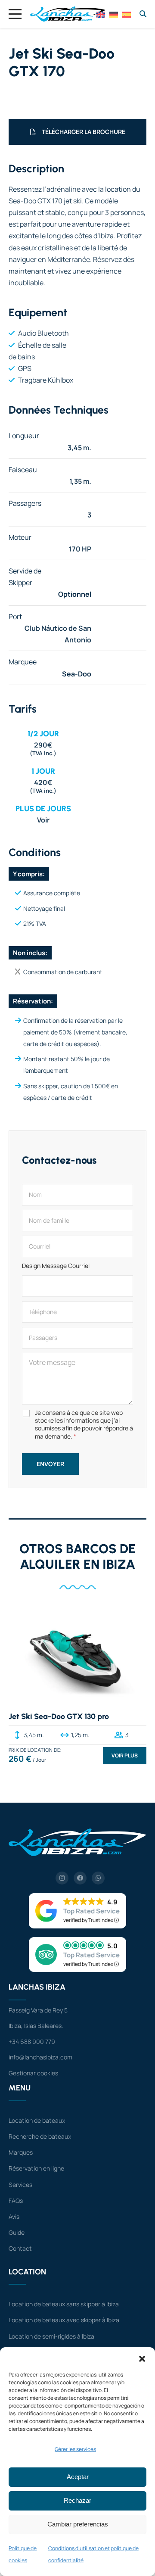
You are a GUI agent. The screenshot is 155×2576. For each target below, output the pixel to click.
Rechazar (77, 2500)
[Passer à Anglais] (101, 14)
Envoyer (50, 1464)
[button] (142, 2358)
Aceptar (78, 2477)
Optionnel (75, 594)
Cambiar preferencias (78, 2524)
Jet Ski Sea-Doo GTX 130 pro (59, 1716)
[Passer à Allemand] (114, 14)
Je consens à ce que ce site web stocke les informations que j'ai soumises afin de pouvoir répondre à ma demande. (84, 1425)
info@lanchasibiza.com (40, 2057)
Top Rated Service (91, 1911)
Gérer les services (75, 2449)
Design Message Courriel (56, 1266)
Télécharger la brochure (84, 132)
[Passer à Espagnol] (127, 14)
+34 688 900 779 (32, 2042)
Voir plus (125, 1755)
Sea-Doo (77, 674)
